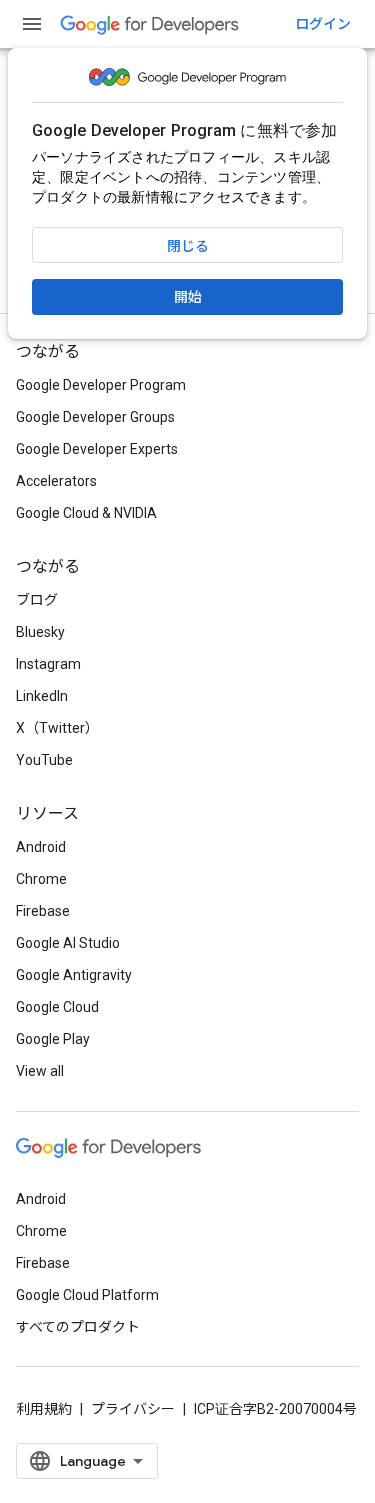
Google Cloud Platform (87, 1295)
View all (40, 1071)
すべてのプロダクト (78, 1327)
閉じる (188, 246)
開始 (188, 297)
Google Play (53, 1039)
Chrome (41, 879)
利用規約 (44, 1409)
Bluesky (40, 632)
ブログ (37, 600)
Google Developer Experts (97, 449)
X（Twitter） (57, 728)
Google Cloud (57, 1007)
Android (41, 847)
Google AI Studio (68, 943)
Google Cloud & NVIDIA (86, 513)
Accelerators (56, 481)
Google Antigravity (74, 975)
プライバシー (133, 1409)
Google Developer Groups (95, 417)
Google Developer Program (101, 385)
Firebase (43, 911)
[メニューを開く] (32, 24)
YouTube (44, 760)
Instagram (48, 664)
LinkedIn (42, 696)
